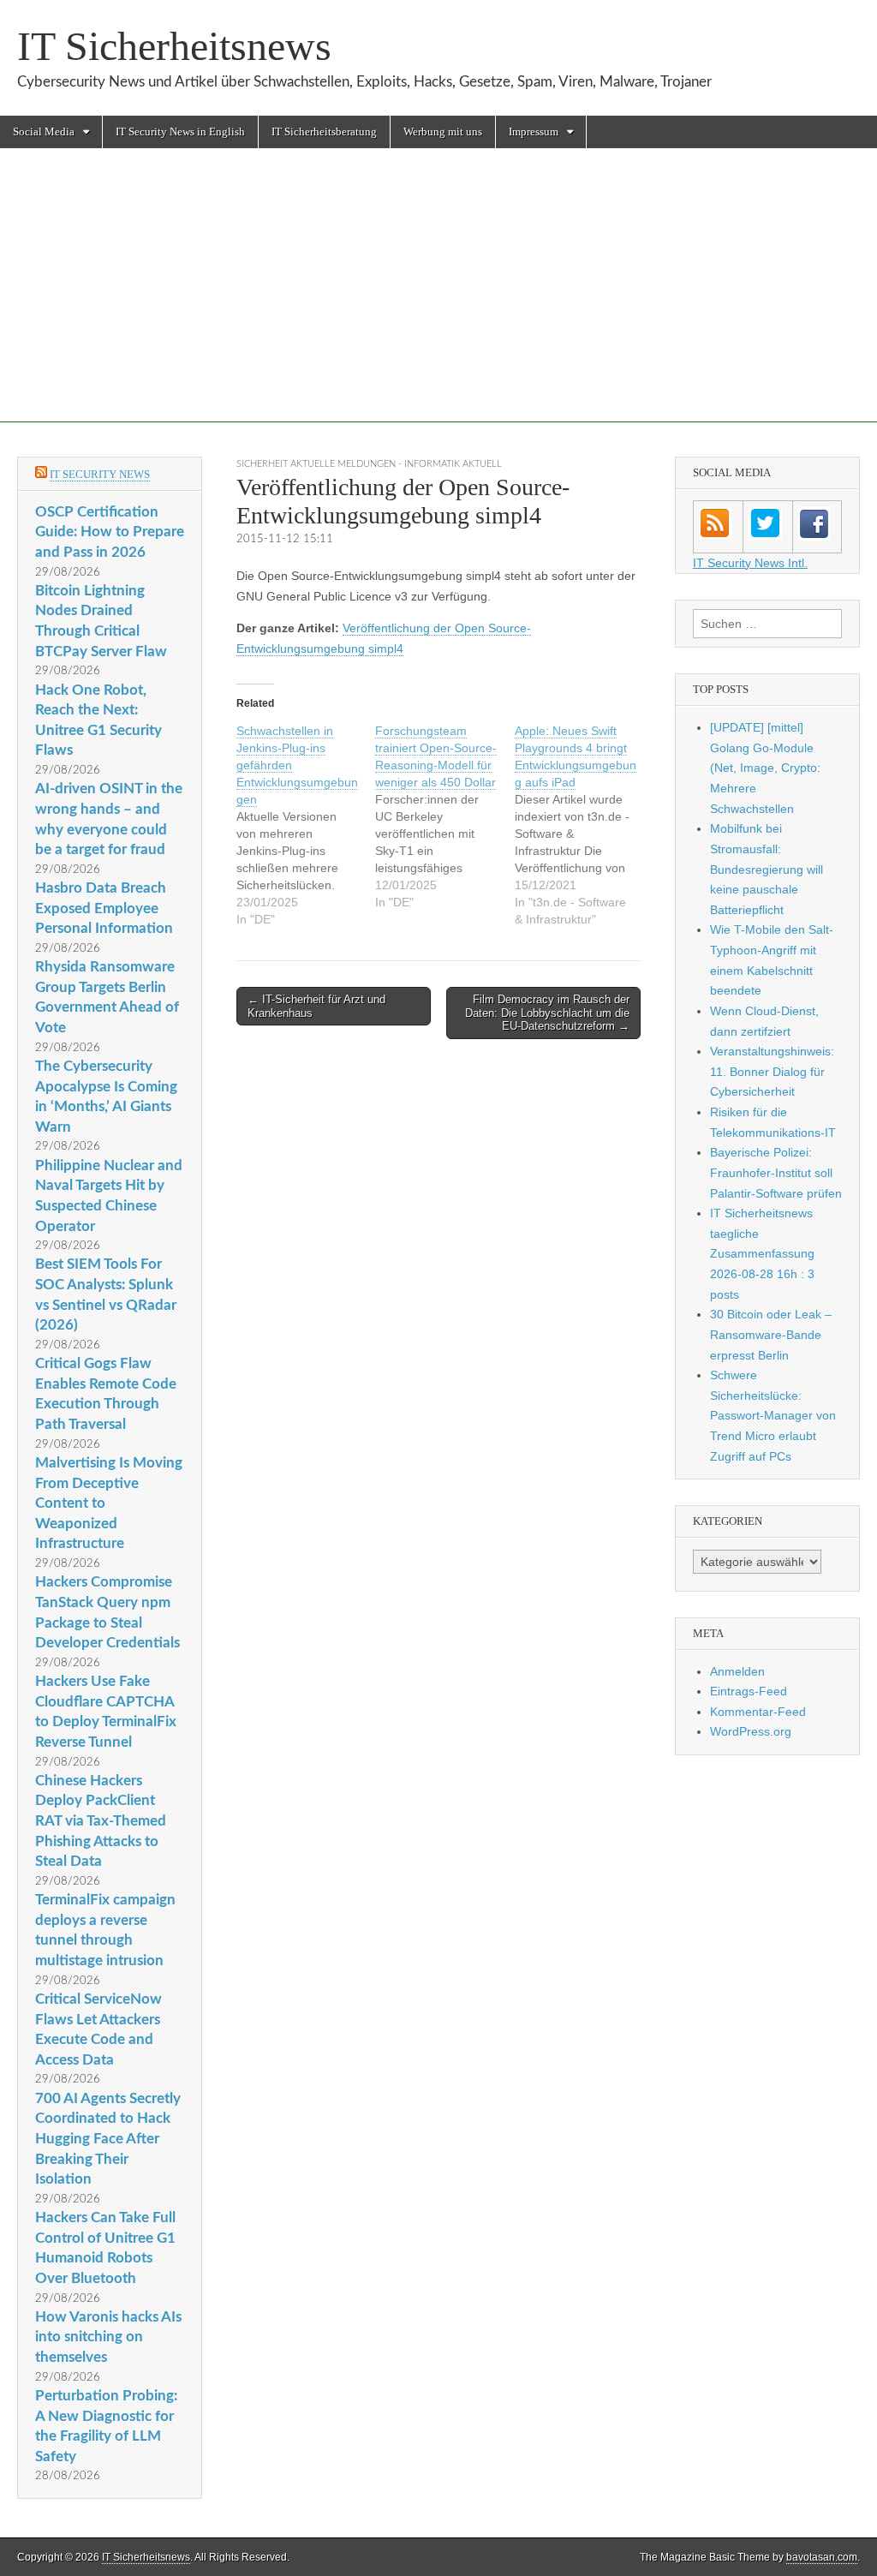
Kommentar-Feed (758, 1712)
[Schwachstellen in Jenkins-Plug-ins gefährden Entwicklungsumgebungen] (306, 825)
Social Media (44, 131)
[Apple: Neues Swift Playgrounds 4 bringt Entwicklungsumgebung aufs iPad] (584, 825)
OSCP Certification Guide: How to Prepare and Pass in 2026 (110, 532)
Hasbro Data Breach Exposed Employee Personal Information (104, 908)
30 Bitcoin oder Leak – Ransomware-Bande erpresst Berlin (771, 1334)
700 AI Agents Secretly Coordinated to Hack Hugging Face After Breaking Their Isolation (108, 2139)
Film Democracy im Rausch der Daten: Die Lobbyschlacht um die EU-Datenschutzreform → (547, 1013)
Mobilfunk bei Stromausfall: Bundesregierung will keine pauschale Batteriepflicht (767, 869)
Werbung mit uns (443, 131)
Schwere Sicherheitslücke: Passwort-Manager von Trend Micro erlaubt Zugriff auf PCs (773, 1416)
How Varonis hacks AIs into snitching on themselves (108, 2337)
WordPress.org (751, 1731)
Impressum (534, 131)
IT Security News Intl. (750, 563)
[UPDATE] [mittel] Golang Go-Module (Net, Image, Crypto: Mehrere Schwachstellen (765, 768)
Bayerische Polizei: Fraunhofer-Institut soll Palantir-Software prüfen (776, 1172)
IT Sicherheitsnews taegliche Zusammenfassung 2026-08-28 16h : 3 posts (762, 1254)
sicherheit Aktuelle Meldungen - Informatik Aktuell (369, 464)
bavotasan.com (822, 2557)
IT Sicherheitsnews (174, 46)
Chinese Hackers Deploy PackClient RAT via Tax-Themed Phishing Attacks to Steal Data (101, 1821)
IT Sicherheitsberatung (324, 131)
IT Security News (100, 474)
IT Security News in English (180, 131)
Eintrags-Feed (749, 1691)
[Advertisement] (438, 302)
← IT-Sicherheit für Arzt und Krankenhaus (316, 1006)
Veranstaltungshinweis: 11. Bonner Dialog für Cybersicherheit (772, 1071)
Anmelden (737, 1671)
